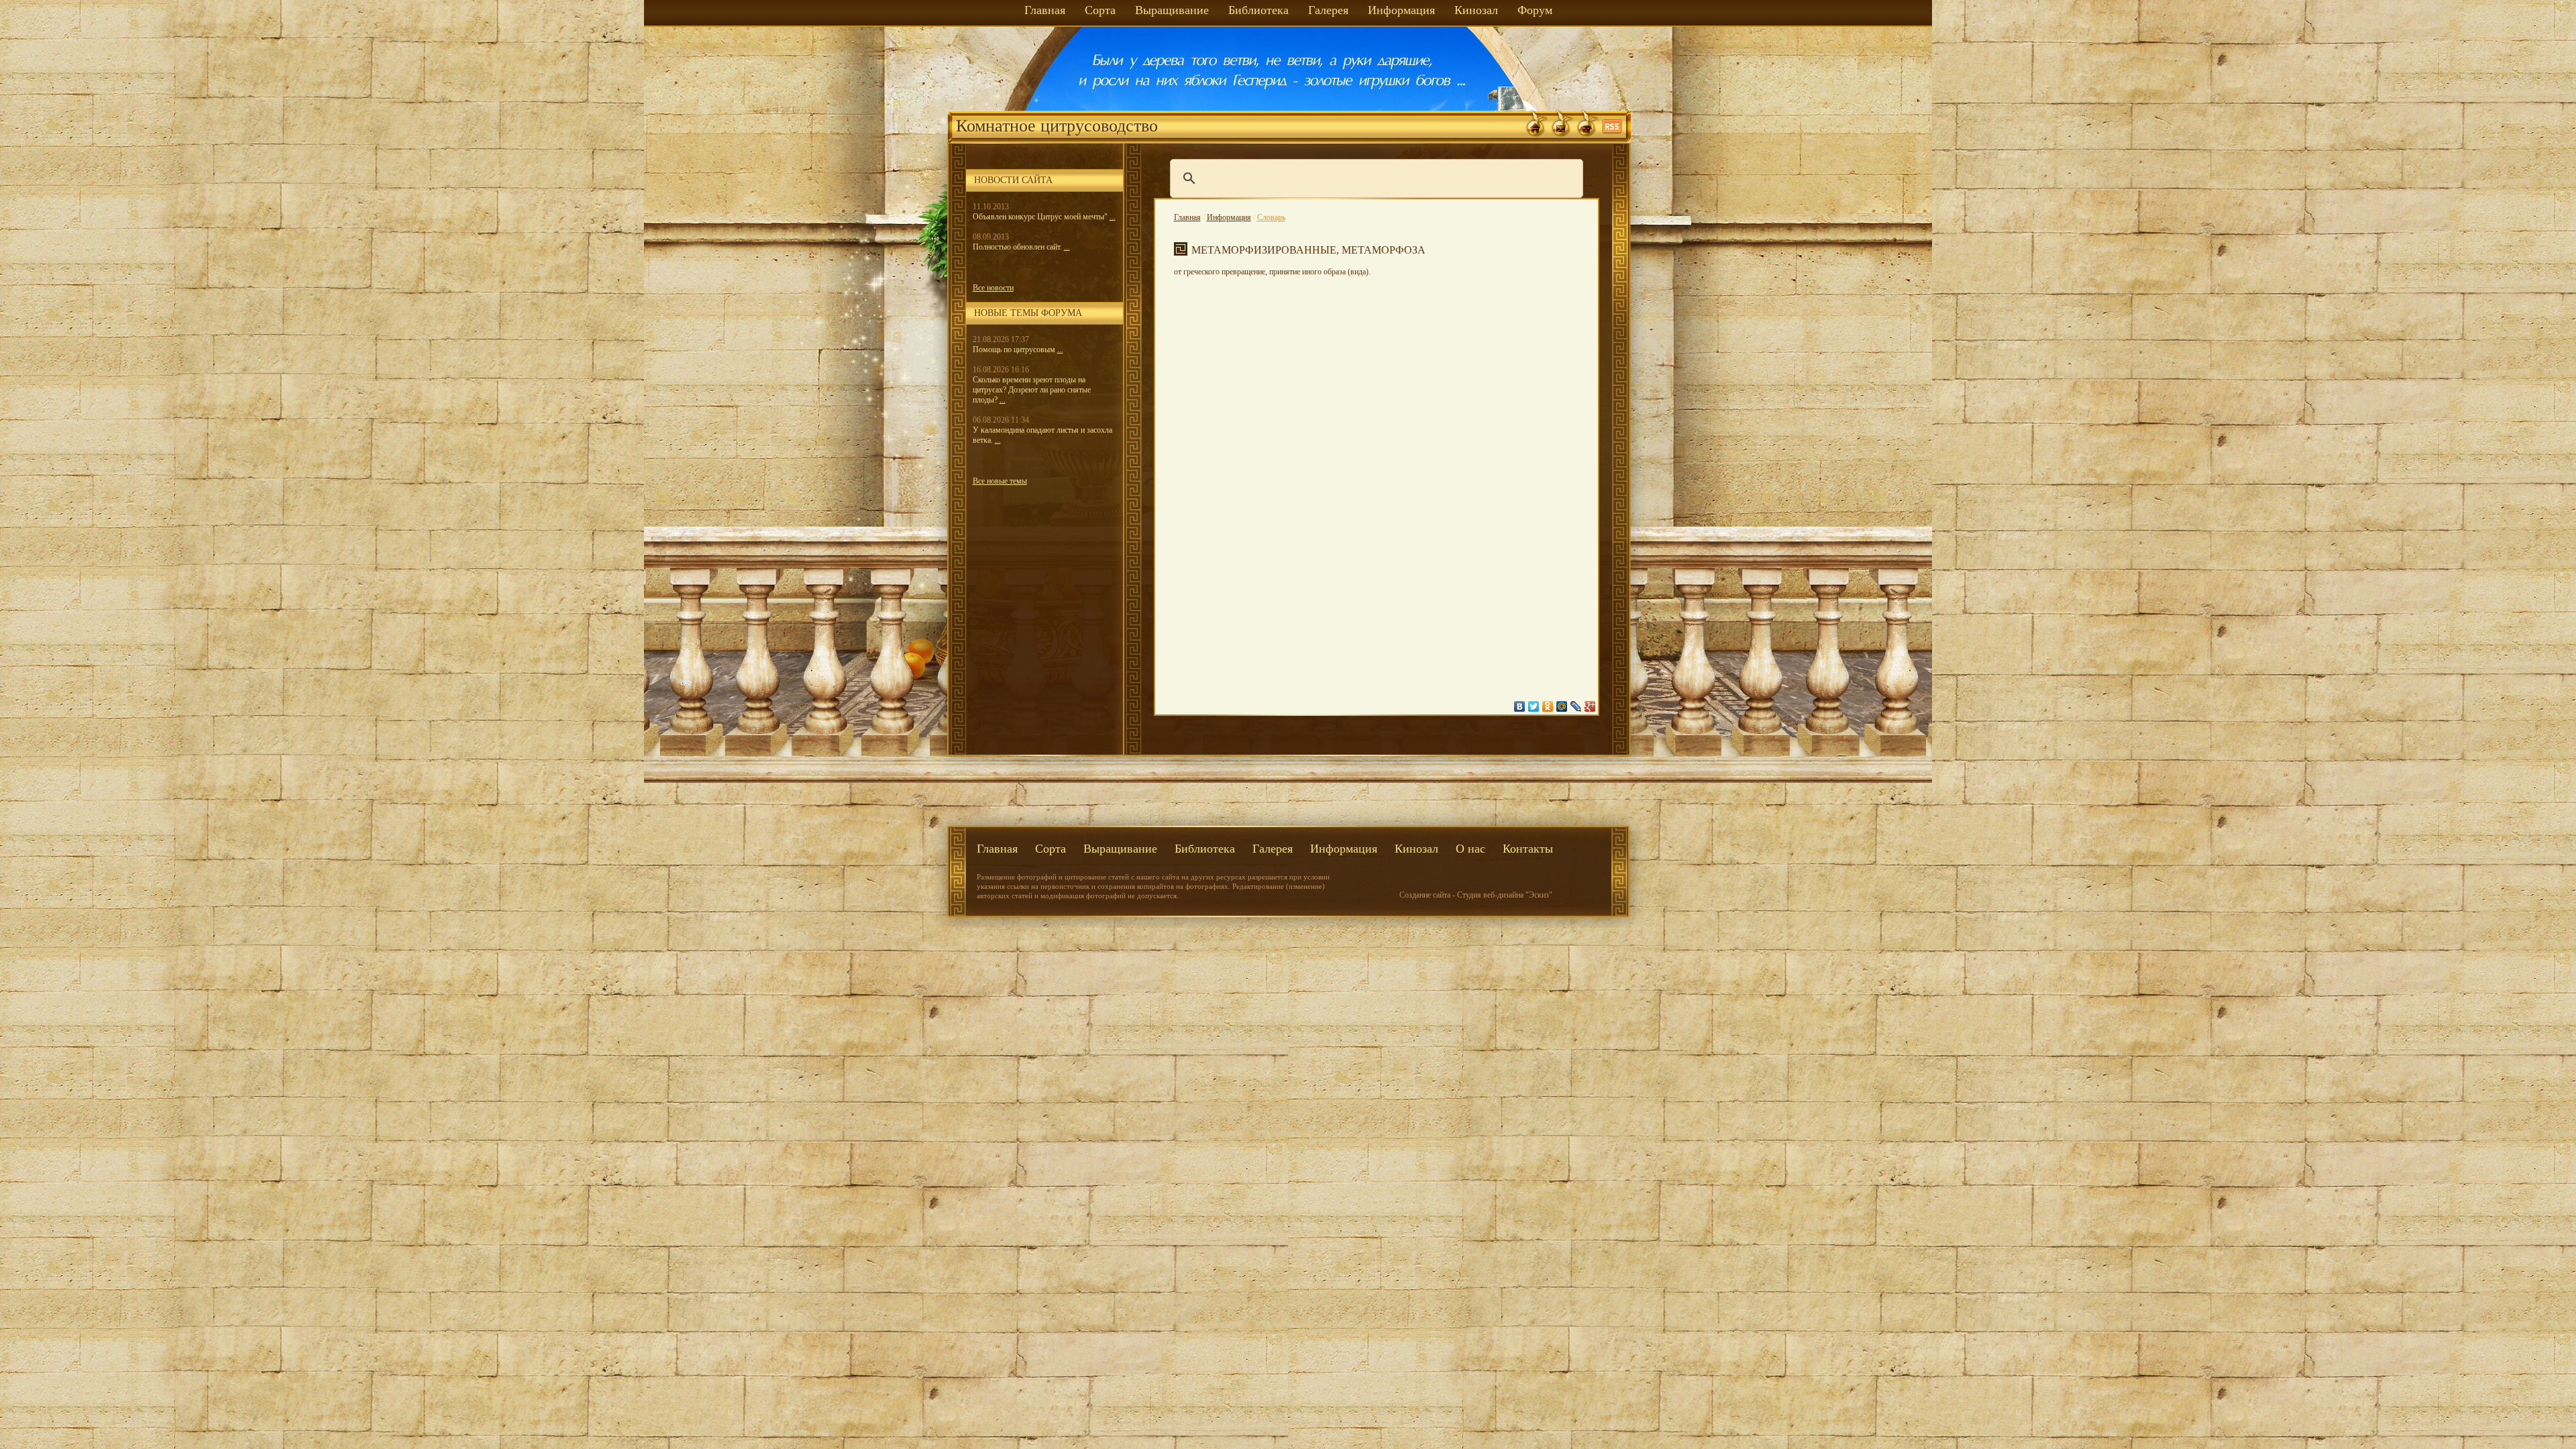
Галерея (1328, 10)
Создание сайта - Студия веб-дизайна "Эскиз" (1476, 895)
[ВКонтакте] (1520, 706)
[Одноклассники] (1548, 706)
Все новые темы (1000, 481)
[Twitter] (1534, 706)
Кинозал (1476, 10)
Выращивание (1172, 10)
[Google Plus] (1590, 706)
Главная (1045, 10)
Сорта (1100, 10)
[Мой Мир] (1562, 706)
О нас (1470, 849)
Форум (1535, 10)
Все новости (993, 288)
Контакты (1528, 849)
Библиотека (1258, 10)
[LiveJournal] (1576, 706)
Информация (1401, 10)
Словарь (1271, 217)
